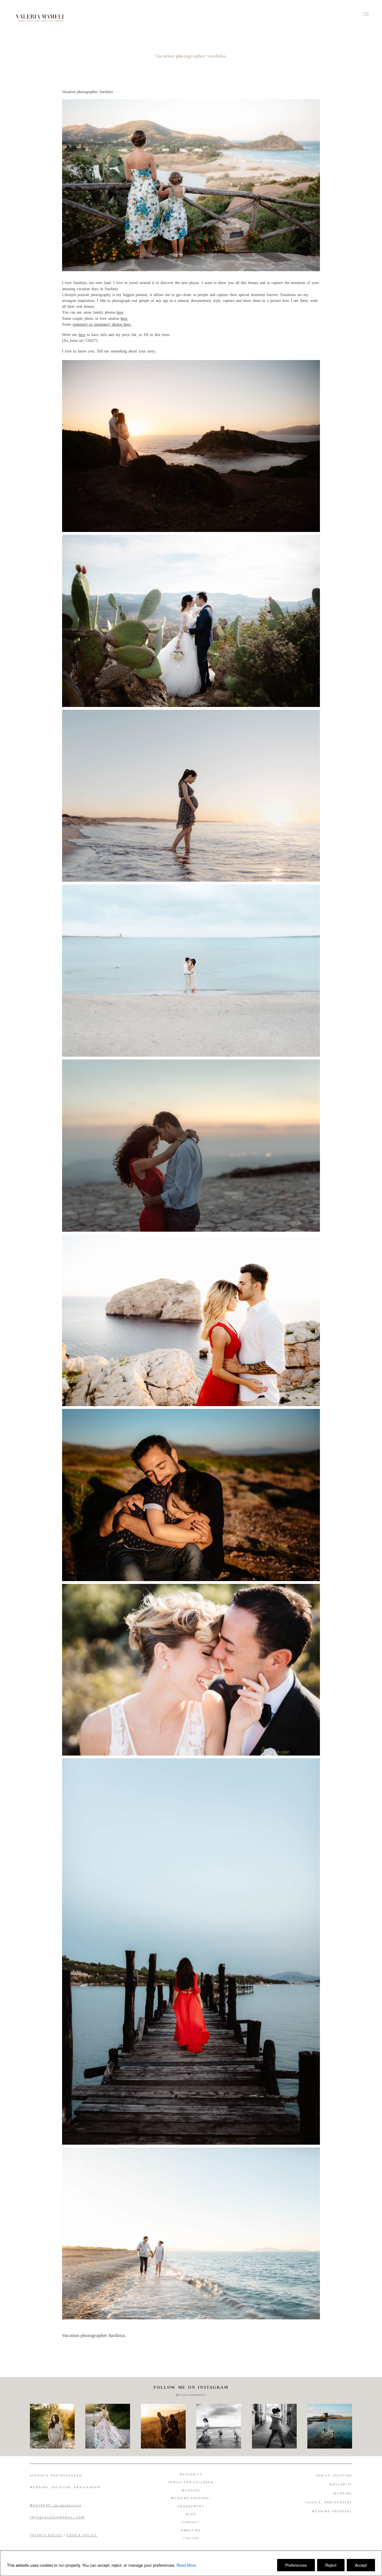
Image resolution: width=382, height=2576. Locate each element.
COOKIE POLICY (82, 2535)
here (120, 312)
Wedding (191, 2490)
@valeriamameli (191, 2395)
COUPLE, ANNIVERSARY (329, 2502)
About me (191, 2530)
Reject (331, 2565)
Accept (361, 2565)
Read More (186, 2565)
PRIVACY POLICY (46, 2535)
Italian (191, 2538)
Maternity (191, 2475)
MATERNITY (341, 2485)
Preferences (296, 2565)
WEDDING (343, 2494)
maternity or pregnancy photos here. (102, 324)
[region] (191, 2563)
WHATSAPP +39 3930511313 (56, 2505)
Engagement (191, 2506)
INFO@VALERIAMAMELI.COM (57, 2517)
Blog (191, 2514)
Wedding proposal (191, 2498)
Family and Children (191, 2482)
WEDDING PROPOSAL (332, 2511)
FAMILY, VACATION (334, 2476)
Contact (191, 2522)
